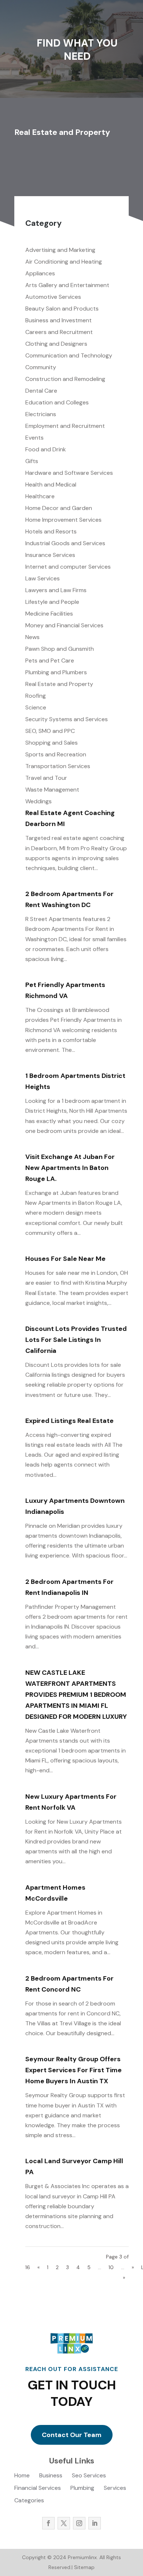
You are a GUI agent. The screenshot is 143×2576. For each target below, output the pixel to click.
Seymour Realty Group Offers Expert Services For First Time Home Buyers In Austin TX (74, 2070)
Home (22, 2476)
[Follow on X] (64, 2523)
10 (111, 2267)
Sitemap (84, 2567)
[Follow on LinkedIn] (95, 2523)
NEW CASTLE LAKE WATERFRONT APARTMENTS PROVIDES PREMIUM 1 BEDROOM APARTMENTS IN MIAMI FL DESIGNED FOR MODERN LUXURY (76, 1695)
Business (51, 2476)
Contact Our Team (72, 2435)
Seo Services (89, 2476)
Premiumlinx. (82, 2557)
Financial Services (38, 2489)
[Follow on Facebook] (48, 2523)
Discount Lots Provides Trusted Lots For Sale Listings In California (76, 1340)
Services (115, 2489)
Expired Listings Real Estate (69, 1421)
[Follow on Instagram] (79, 2523)
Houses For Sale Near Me (65, 1259)
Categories (29, 2501)
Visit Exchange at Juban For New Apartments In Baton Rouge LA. (70, 1168)
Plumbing (82, 2489)
